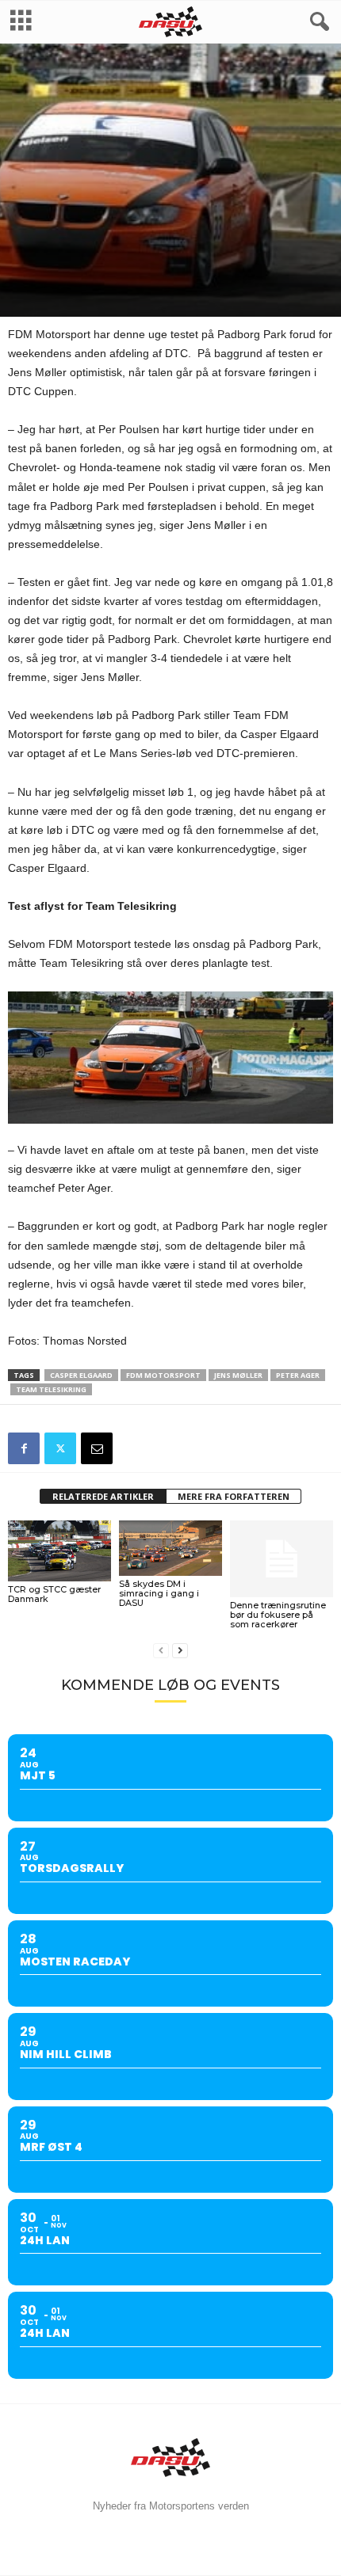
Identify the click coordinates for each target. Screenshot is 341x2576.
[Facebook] (24, 1448)
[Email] (97, 1448)
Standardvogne (47, 269)
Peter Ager (298, 1375)
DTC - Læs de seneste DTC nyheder (163, 269)
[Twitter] (60, 1448)
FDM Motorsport (163, 1375)
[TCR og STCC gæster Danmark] (59, 1551)
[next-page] (180, 1651)
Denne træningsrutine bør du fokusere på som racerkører (278, 1615)
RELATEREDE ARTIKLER (103, 1496)
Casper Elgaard (81, 1375)
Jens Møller (238, 1375)
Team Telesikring (51, 1389)
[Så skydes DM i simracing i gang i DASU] (170, 1549)
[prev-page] (161, 1651)
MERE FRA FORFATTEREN (234, 1496)
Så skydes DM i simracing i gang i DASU (159, 1593)
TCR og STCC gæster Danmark (54, 1594)
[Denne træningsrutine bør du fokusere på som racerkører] (282, 1559)
